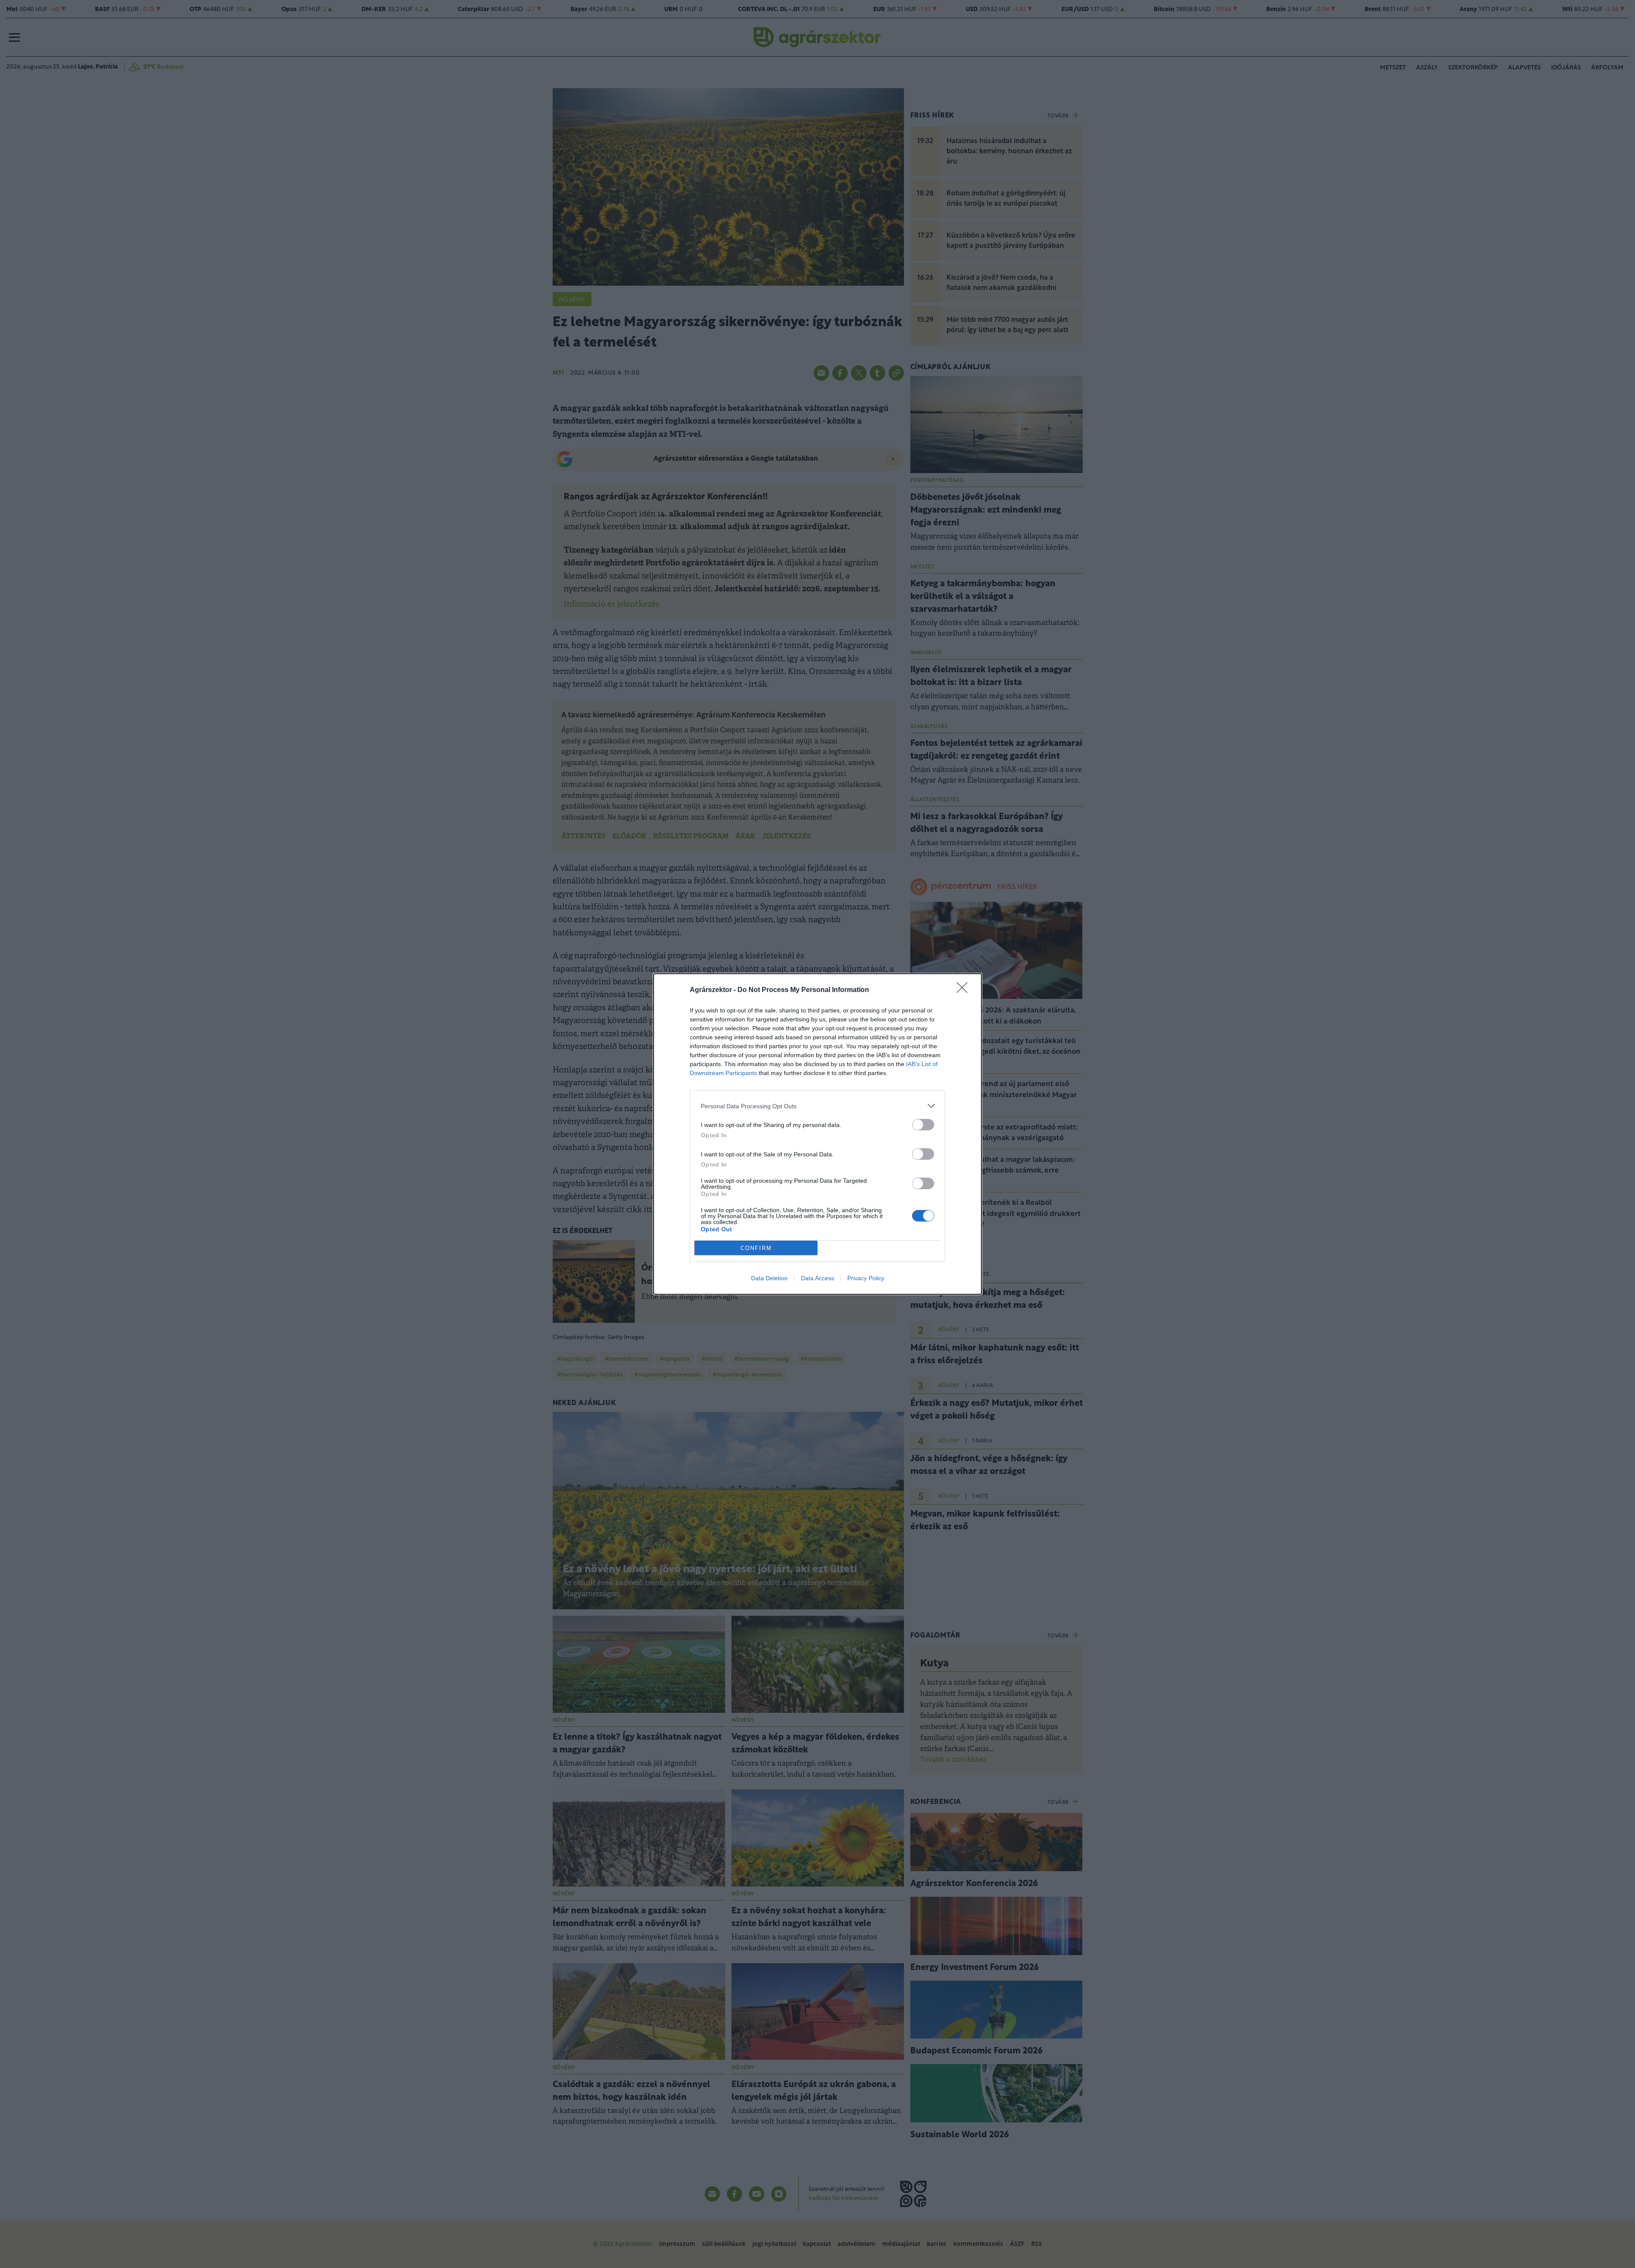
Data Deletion (769, 1278)
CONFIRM (756, 1248)
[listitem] (817, 1106)
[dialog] (817, 1134)
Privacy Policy (866, 1278)
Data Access (817, 1278)
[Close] (965, 990)
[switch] (923, 1125)
